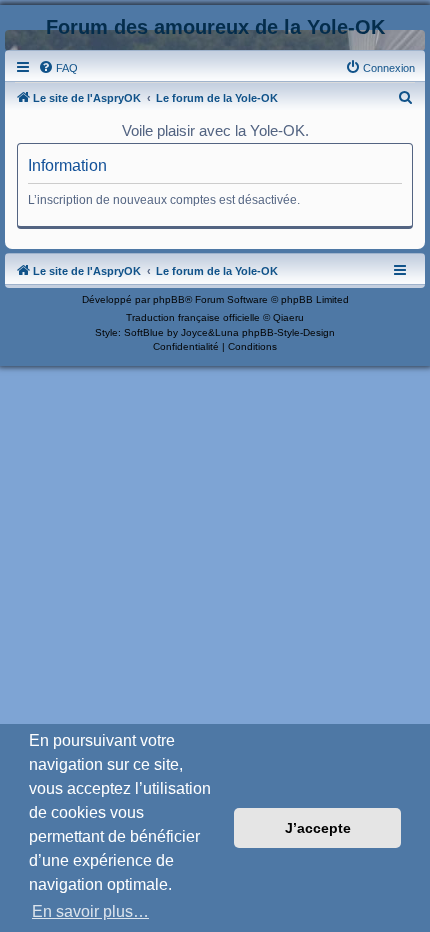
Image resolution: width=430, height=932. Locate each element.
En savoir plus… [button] (90, 911)
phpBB (169, 299)
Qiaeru (288, 317)
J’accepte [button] (318, 828)
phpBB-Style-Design (288, 332)
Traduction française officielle (193, 317)
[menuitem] (58, 68)
